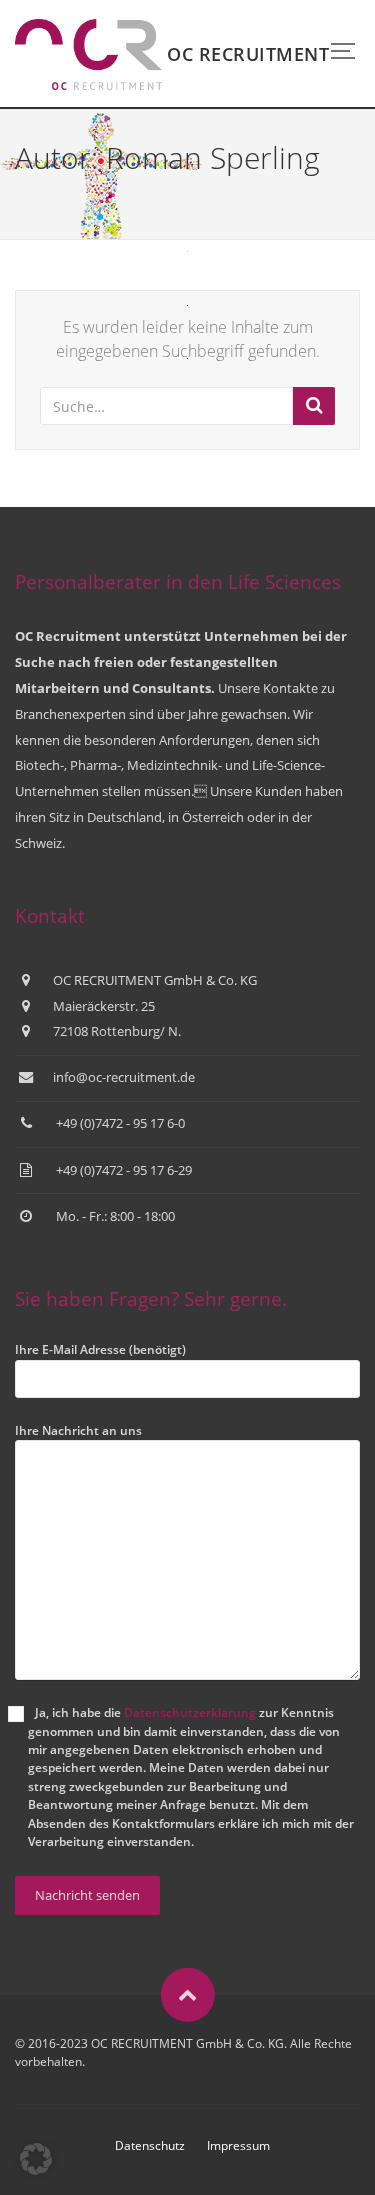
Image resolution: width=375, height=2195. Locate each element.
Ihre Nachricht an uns (78, 1430)
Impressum (238, 2145)
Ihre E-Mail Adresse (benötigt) (100, 1349)
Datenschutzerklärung (190, 1712)
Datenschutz (150, 2145)
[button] (36, 2159)
